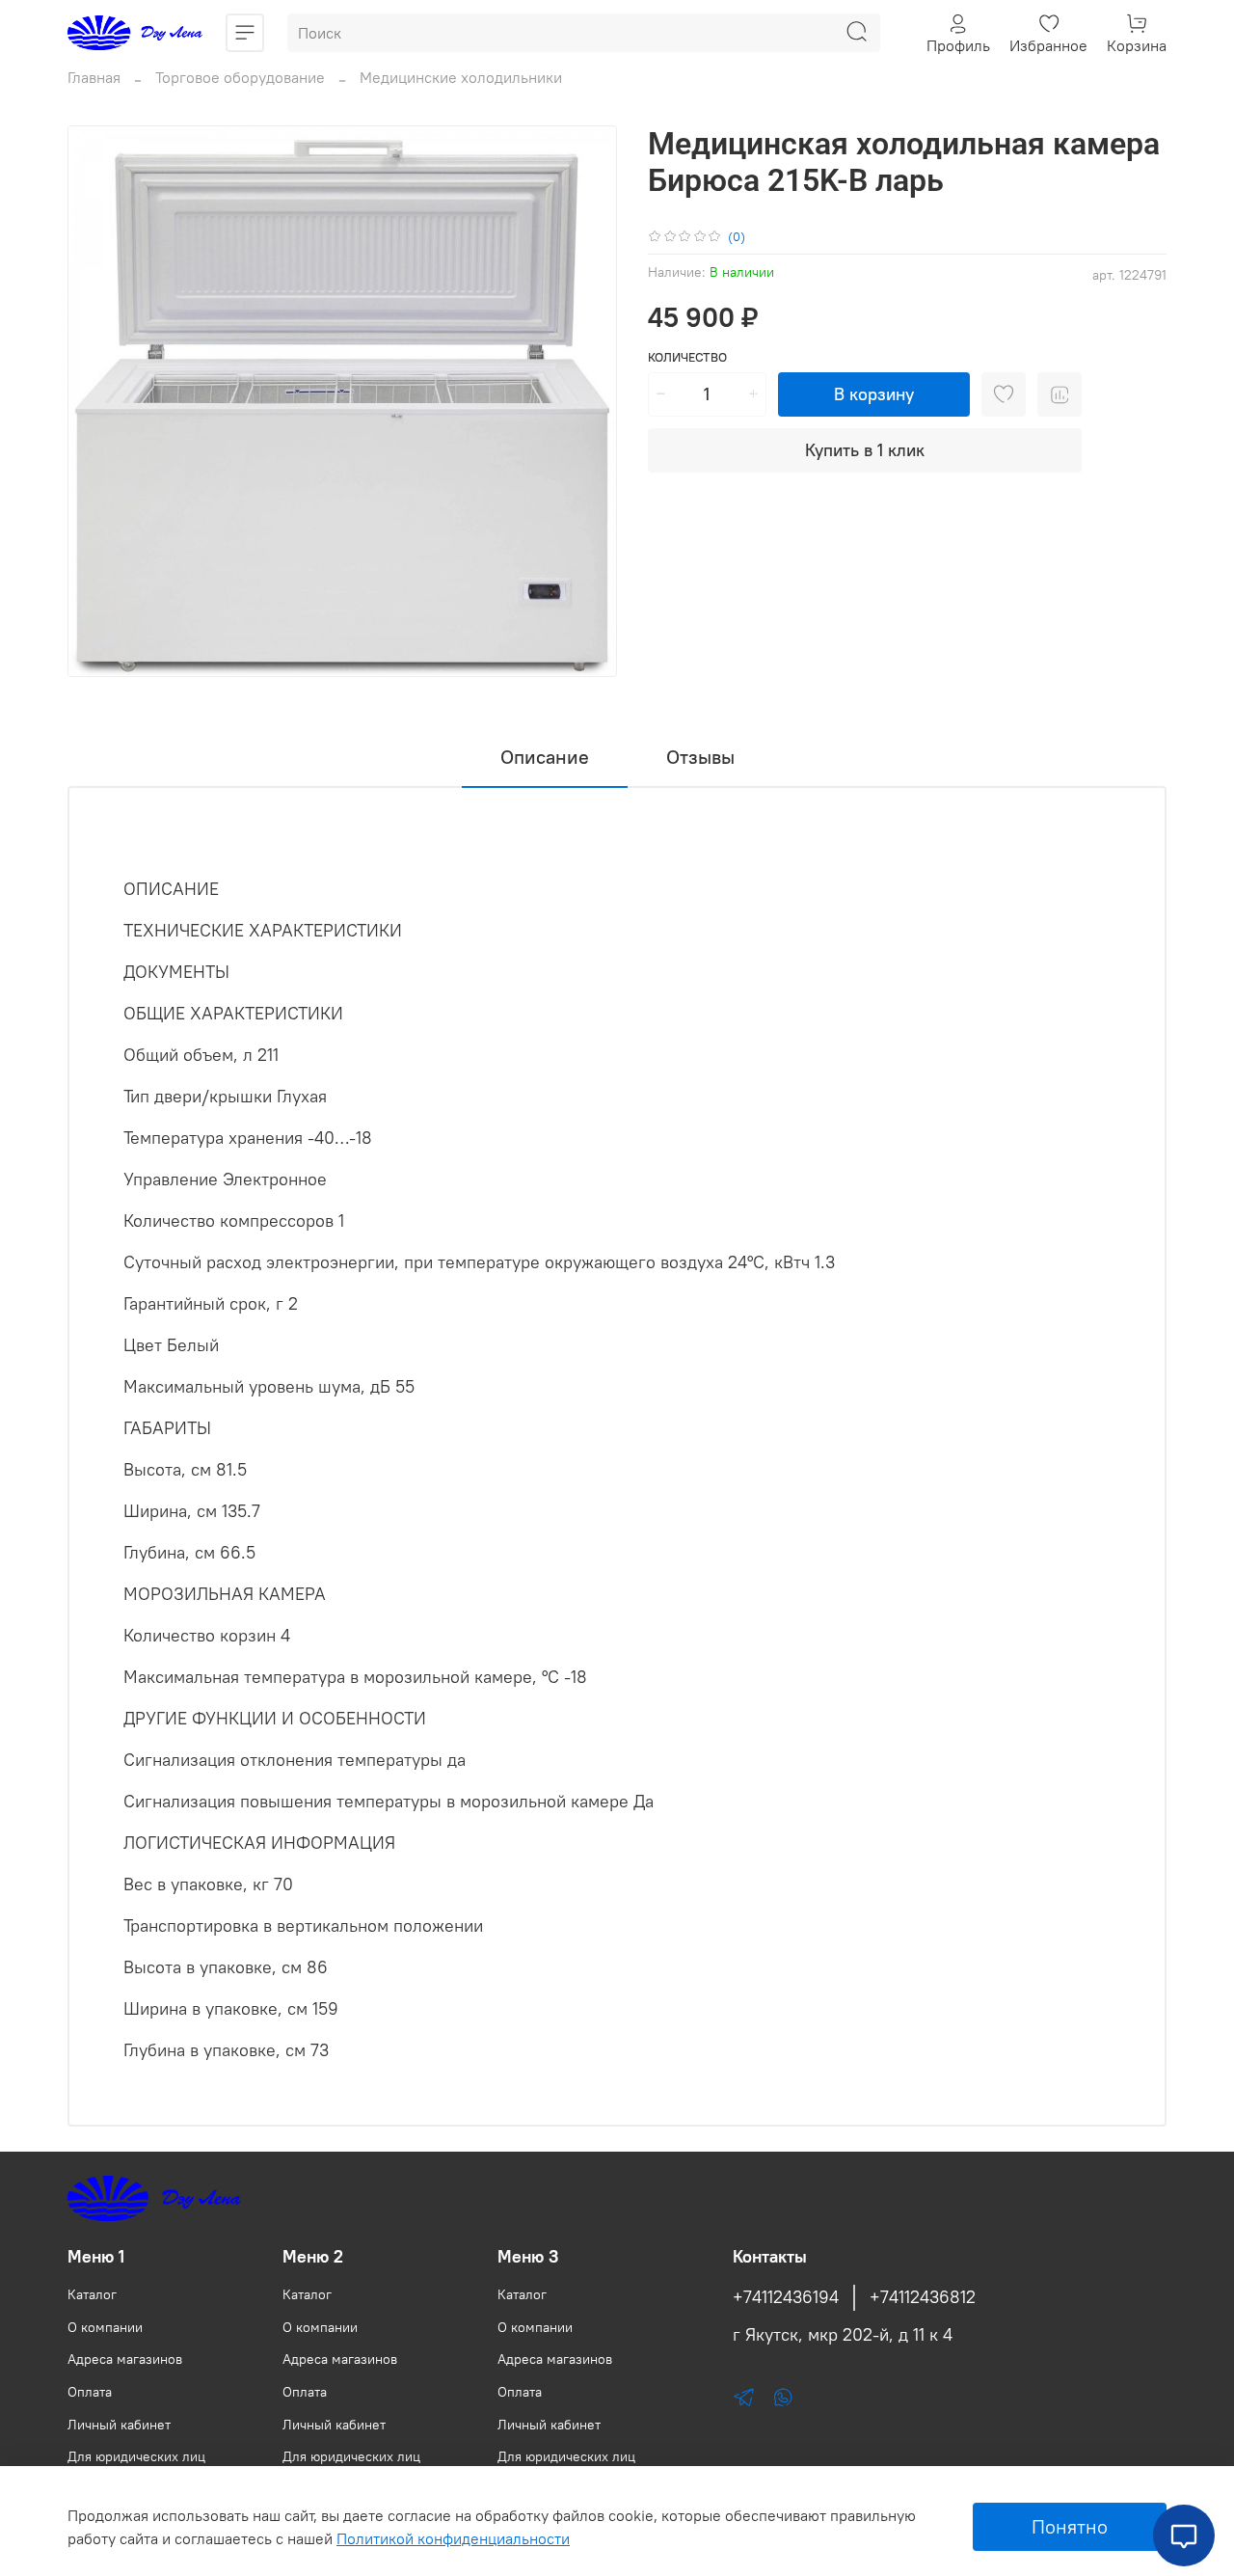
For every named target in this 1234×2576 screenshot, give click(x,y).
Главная (94, 77)
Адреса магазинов (125, 2359)
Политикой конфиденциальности (453, 2538)
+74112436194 (786, 2297)
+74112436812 (923, 2297)
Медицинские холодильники (461, 77)
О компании (105, 2327)
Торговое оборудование (240, 77)
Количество (687, 357)
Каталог (92, 2294)
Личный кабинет (119, 2425)
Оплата (90, 2392)
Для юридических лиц (136, 2456)
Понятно (1070, 2526)
